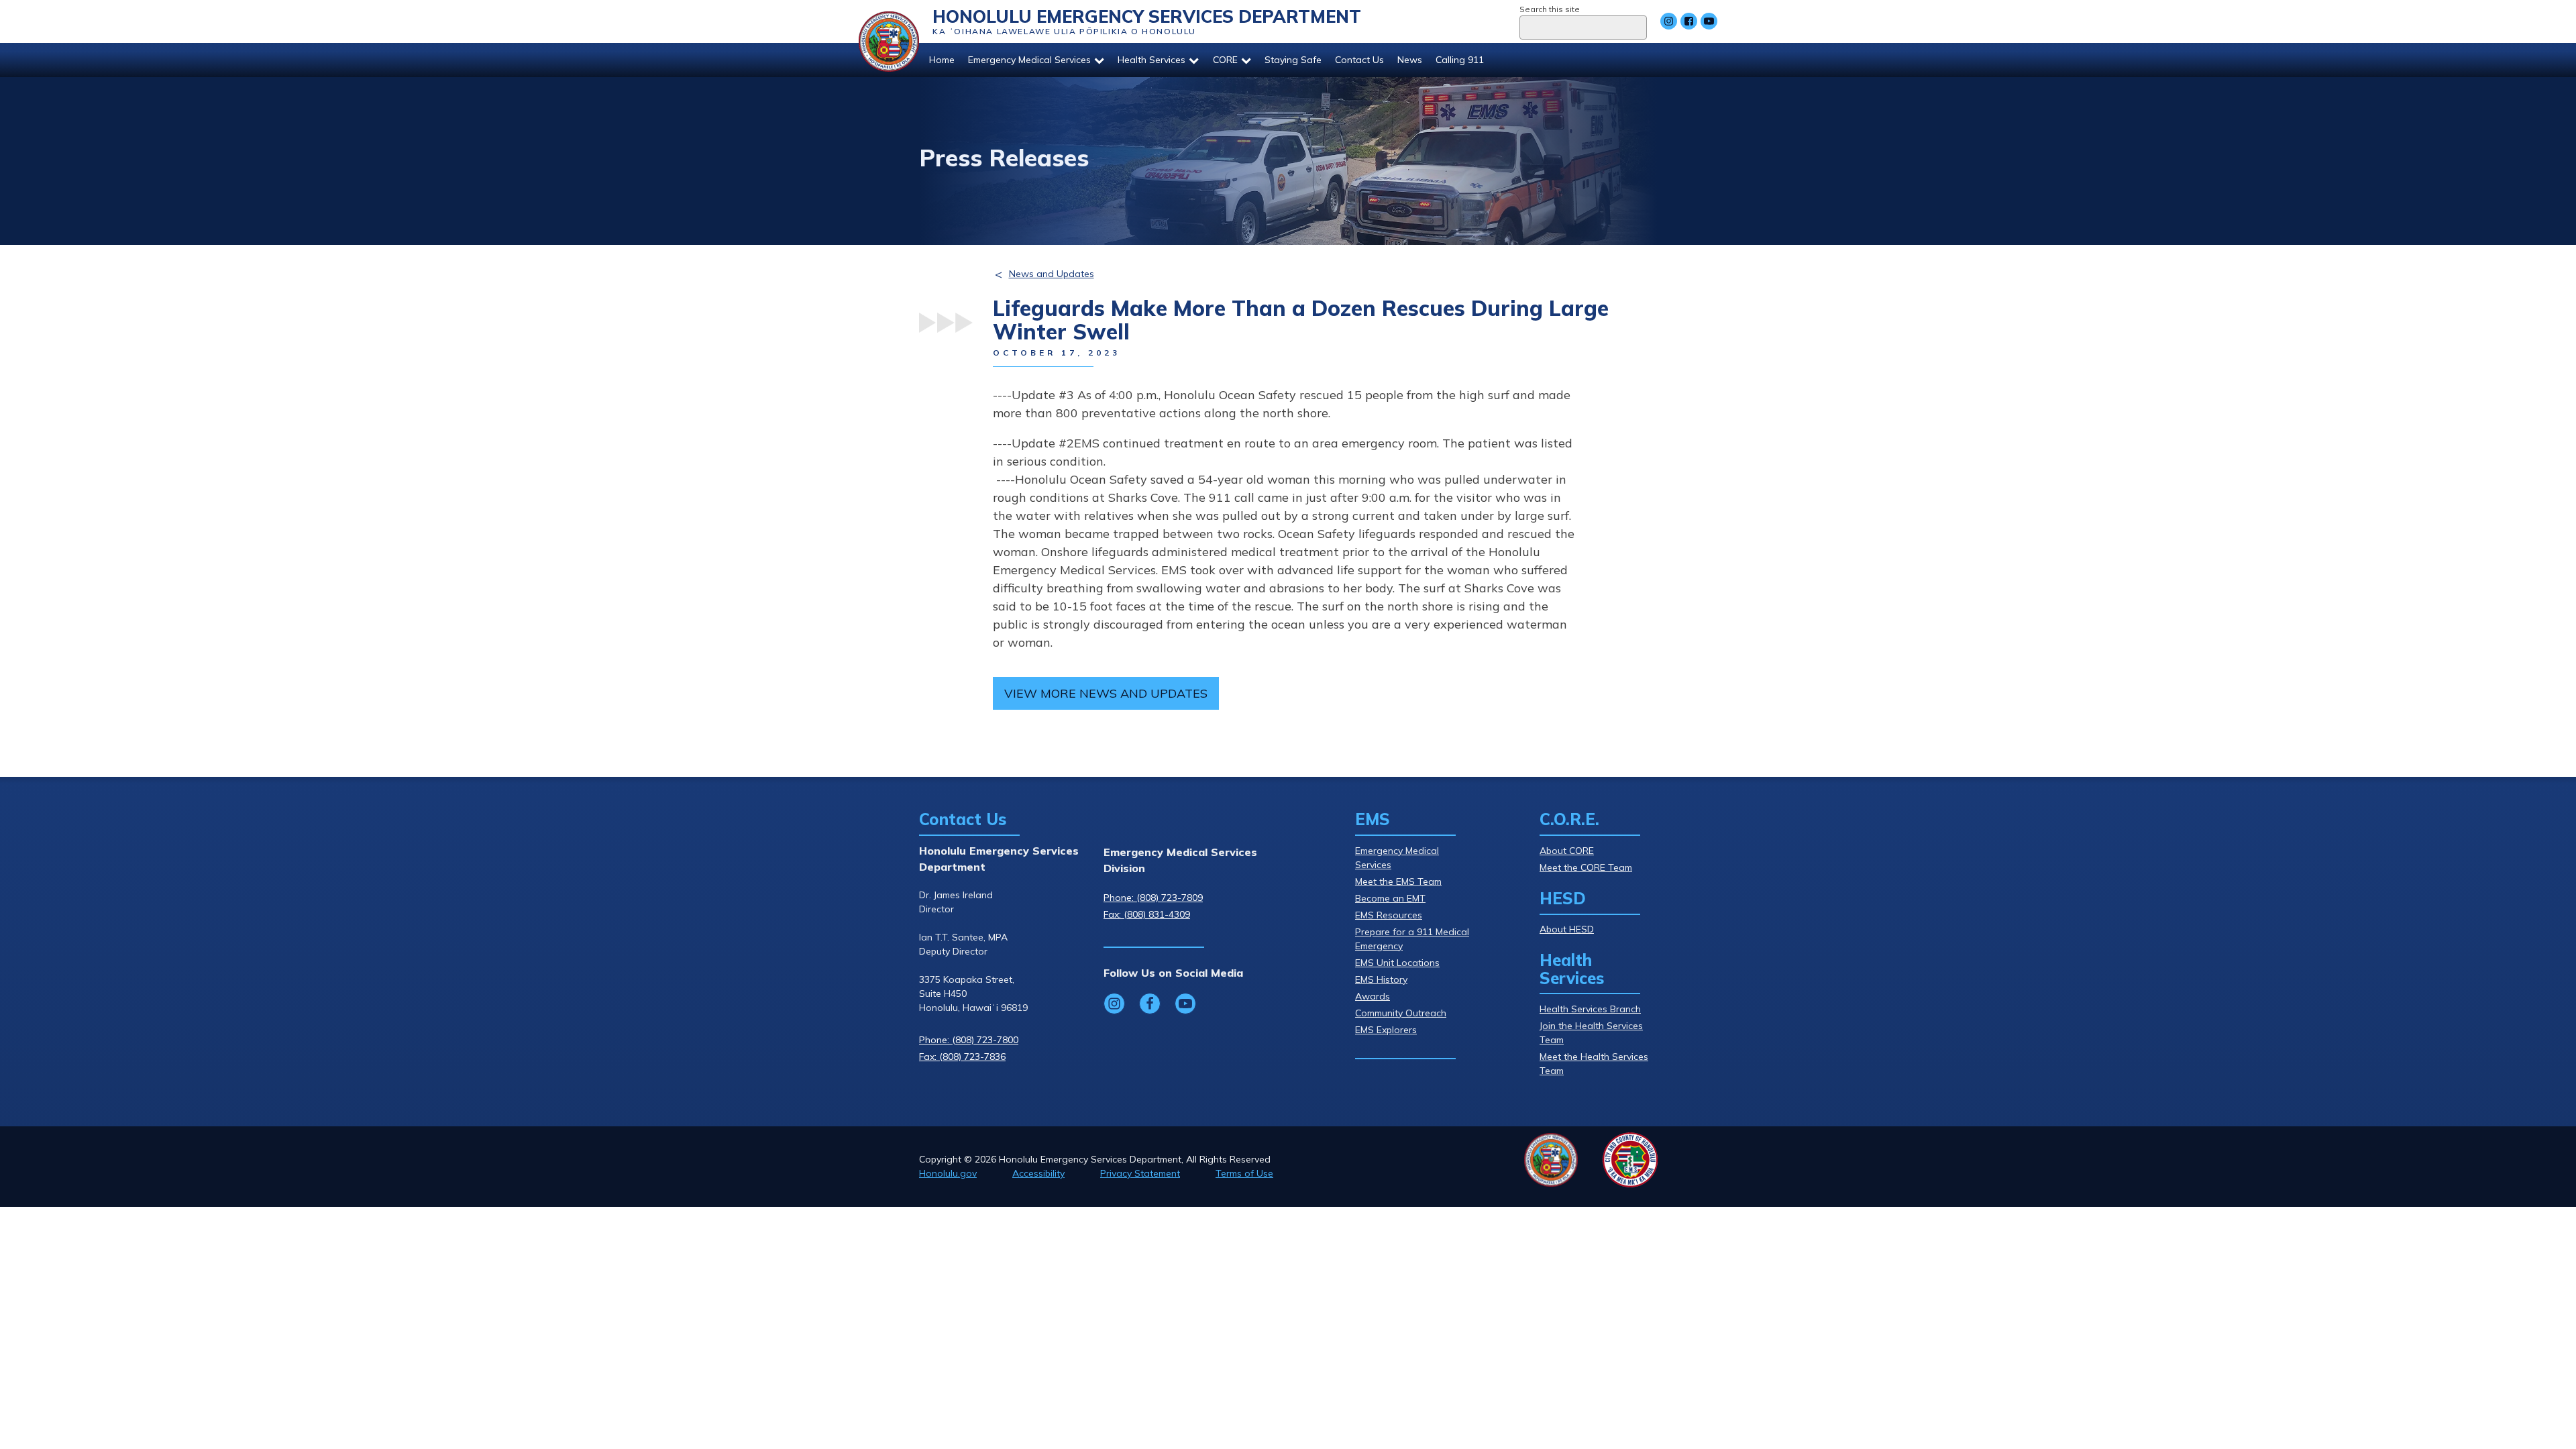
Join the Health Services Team (1591, 1033)
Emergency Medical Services (1029, 60)
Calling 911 (1460, 60)
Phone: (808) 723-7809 (1153, 898)
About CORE (1567, 851)
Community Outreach (1401, 1013)
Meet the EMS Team (1398, 881)
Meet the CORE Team (1586, 867)
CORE (1225, 60)
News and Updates (1052, 274)
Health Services (1151, 60)
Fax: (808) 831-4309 (1147, 914)
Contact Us (1359, 60)
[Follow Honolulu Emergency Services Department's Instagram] (1669, 21)
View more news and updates (1106, 693)
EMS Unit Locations (1397, 963)
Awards (1373, 996)
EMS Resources (1389, 915)
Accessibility (1038, 1173)
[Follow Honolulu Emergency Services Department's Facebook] (1689, 21)
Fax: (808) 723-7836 (962, 1057)
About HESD (1567, 929)
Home (942, 60)
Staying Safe (1293, 60)
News (1410, 60)
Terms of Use (1244, 1173)
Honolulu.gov (948, 1173)
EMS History (1381, 979)
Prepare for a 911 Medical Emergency (1412, 939)
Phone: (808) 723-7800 (969, 1040)
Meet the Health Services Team (1594, 1064)
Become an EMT (1390, 898)
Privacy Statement (1140, 1173)
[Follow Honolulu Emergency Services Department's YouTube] (1709, 21)
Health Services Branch (1590, 1009)
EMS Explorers (1386, 1030)
